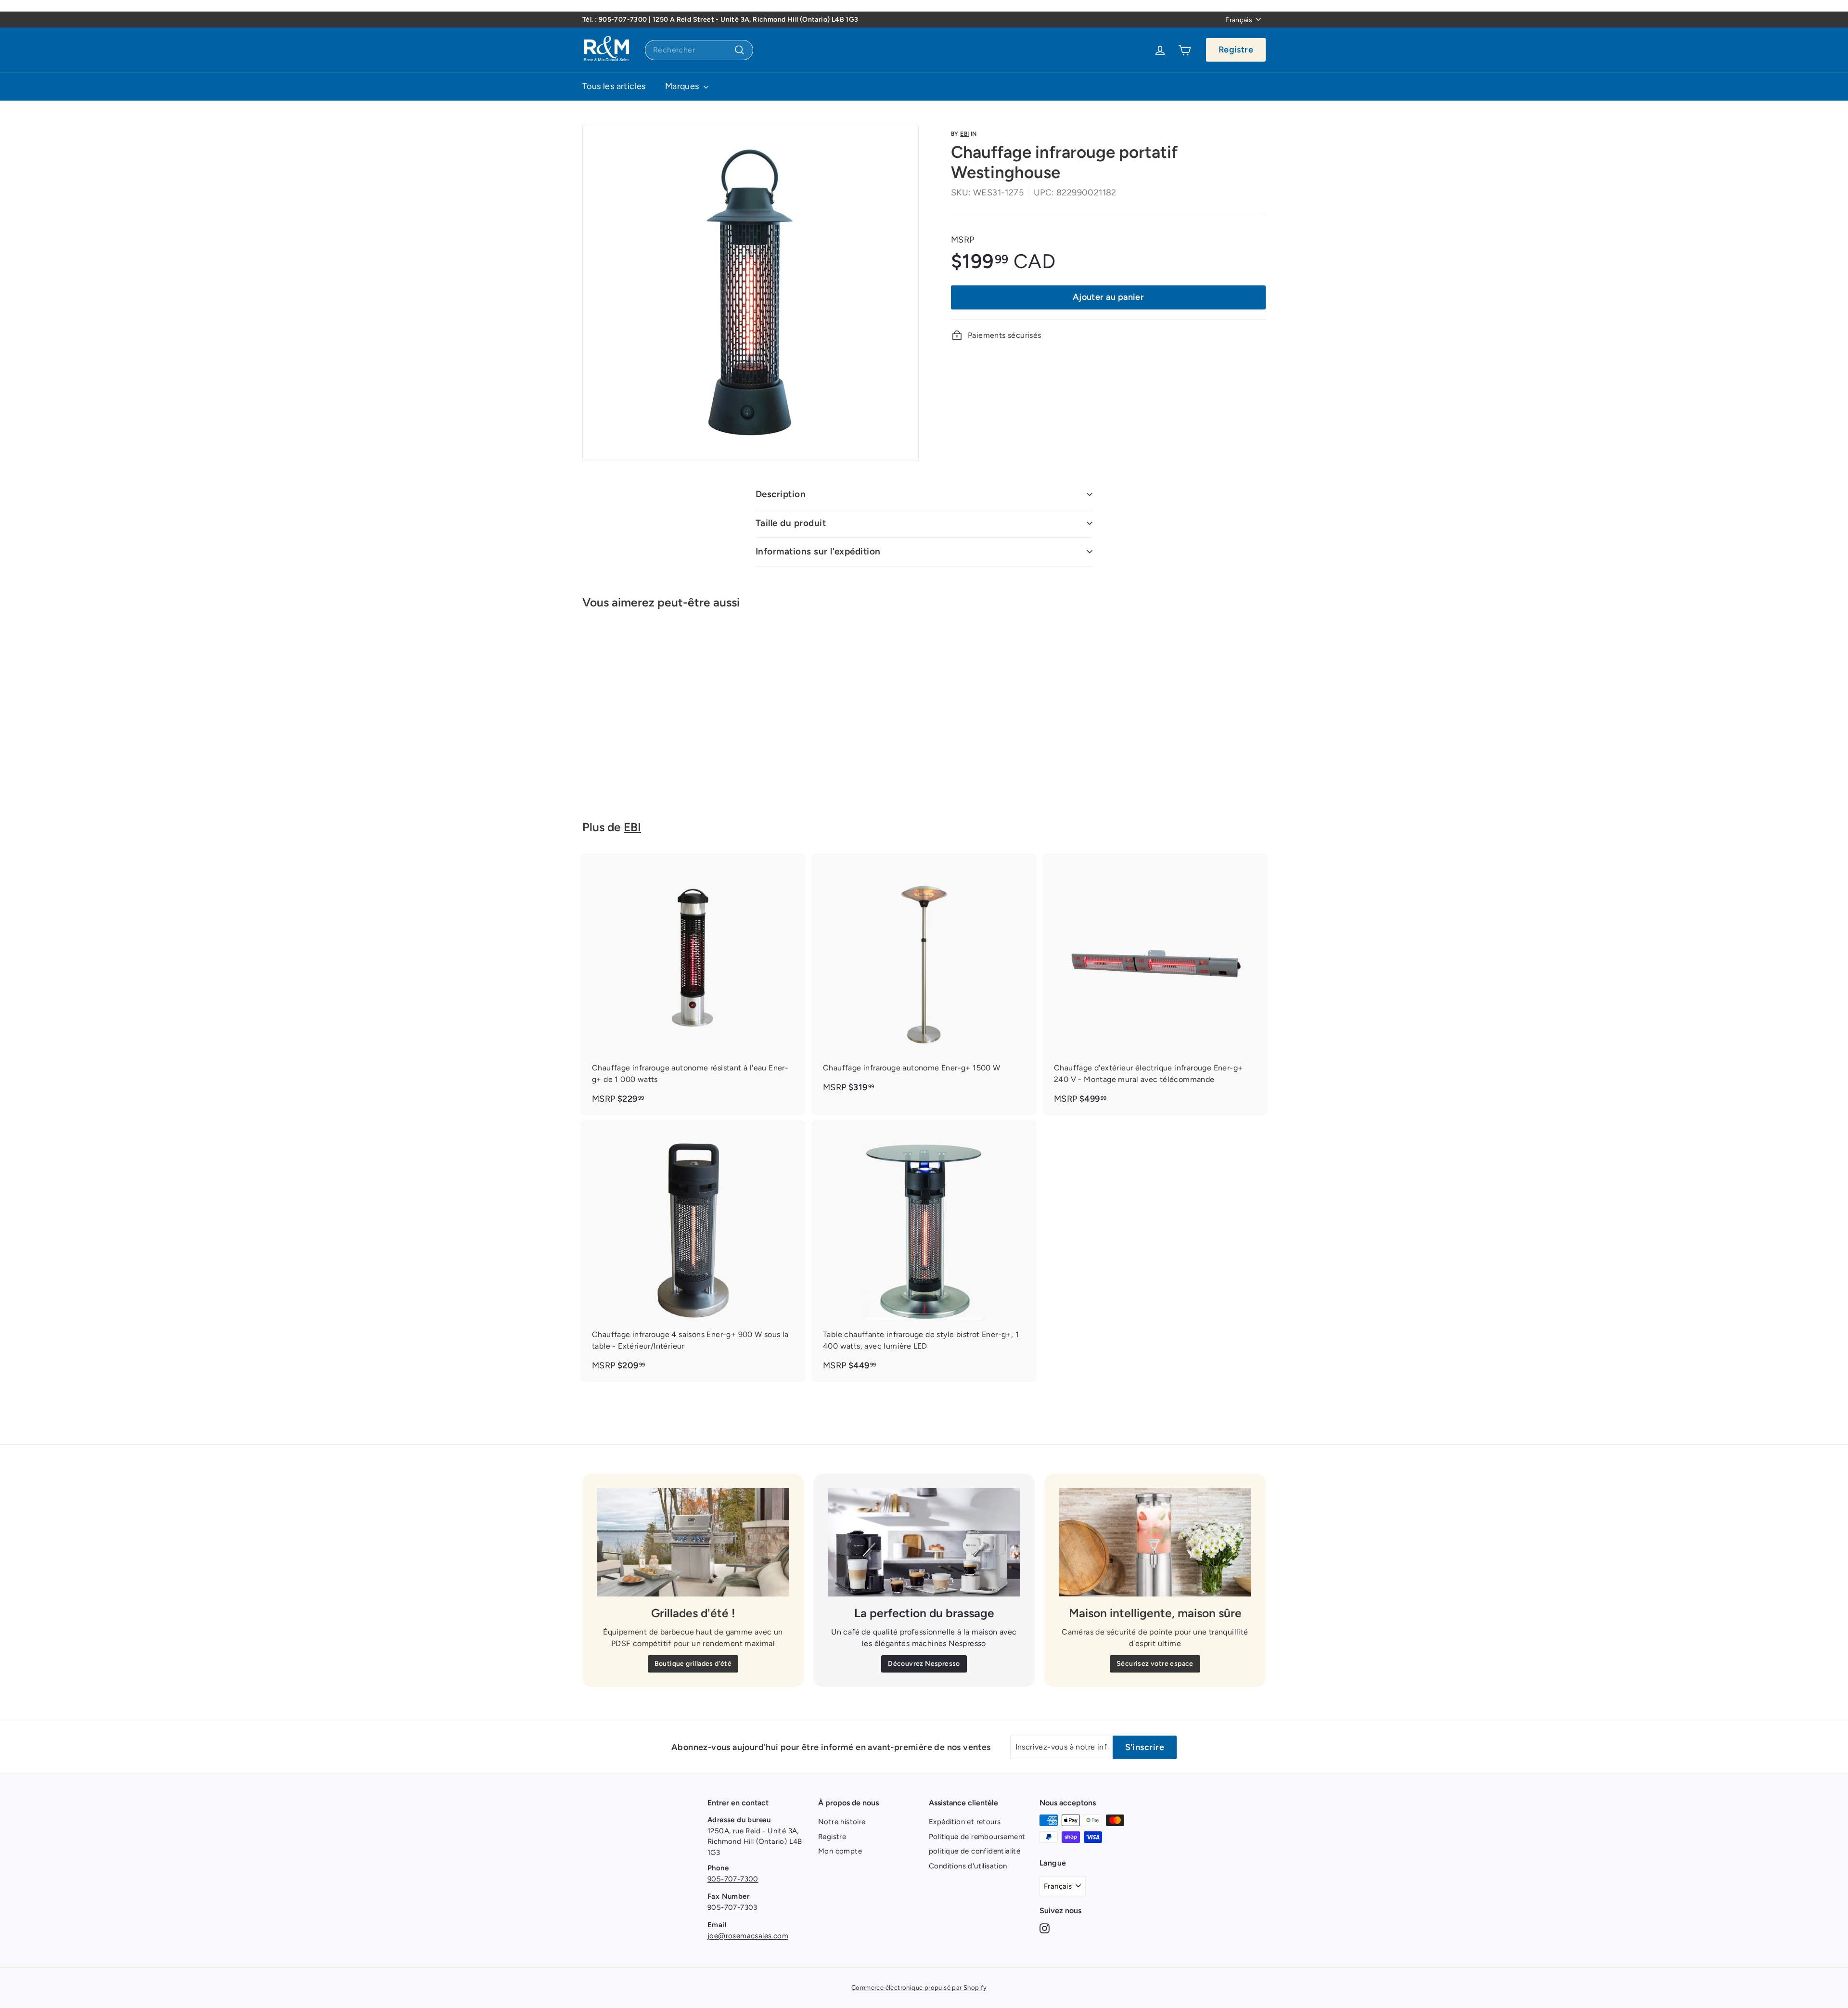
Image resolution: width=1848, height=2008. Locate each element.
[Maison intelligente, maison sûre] (1155, 1542)
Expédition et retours (965, 1822)
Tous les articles (614, 86)
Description (781, 494)
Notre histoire (842, 1822)
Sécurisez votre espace (1155, 1664)
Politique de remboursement (977, 1837)
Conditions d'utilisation (968, 1866)
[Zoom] (751, 293)
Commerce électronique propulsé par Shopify (919, 1988)
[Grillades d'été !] (693, 1542)
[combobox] (699, 50)
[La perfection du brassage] (924, 1542)
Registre (1236, 50)
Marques (683, 86)
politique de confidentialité (975, 1851)
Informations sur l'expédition (818, 551)
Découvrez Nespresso (924, 1664)
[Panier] (1185, 50)
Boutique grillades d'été (693, 1664)
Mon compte (840, 1851)
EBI (964, 134)
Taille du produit (791, 523)
